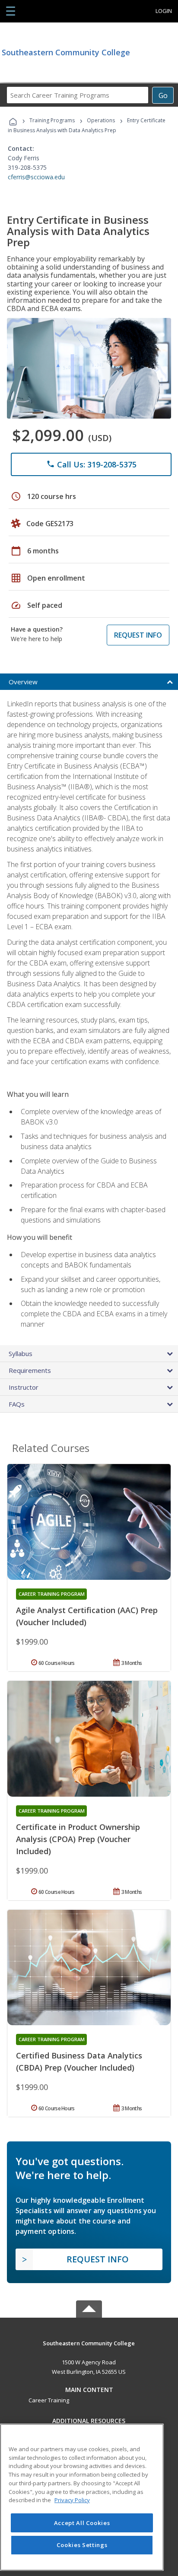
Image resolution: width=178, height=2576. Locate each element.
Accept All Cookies (82, 2523)
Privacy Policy (72, 2500)
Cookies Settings (82, 2545)
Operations (101, 120)
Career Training (49, 2400)
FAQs (17, 1404)
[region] (82, 2497)
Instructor (24, 1387)
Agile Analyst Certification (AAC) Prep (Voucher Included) (87, 1616)
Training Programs (52, 120)
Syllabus (21, 1353)
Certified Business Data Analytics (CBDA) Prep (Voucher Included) (79, 2061)
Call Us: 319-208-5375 (91, 464)
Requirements (30, 1370)
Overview (23, 682)
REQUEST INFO (138, 635)
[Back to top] (89, 2343)
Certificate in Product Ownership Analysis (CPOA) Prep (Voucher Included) (78, 1839)
